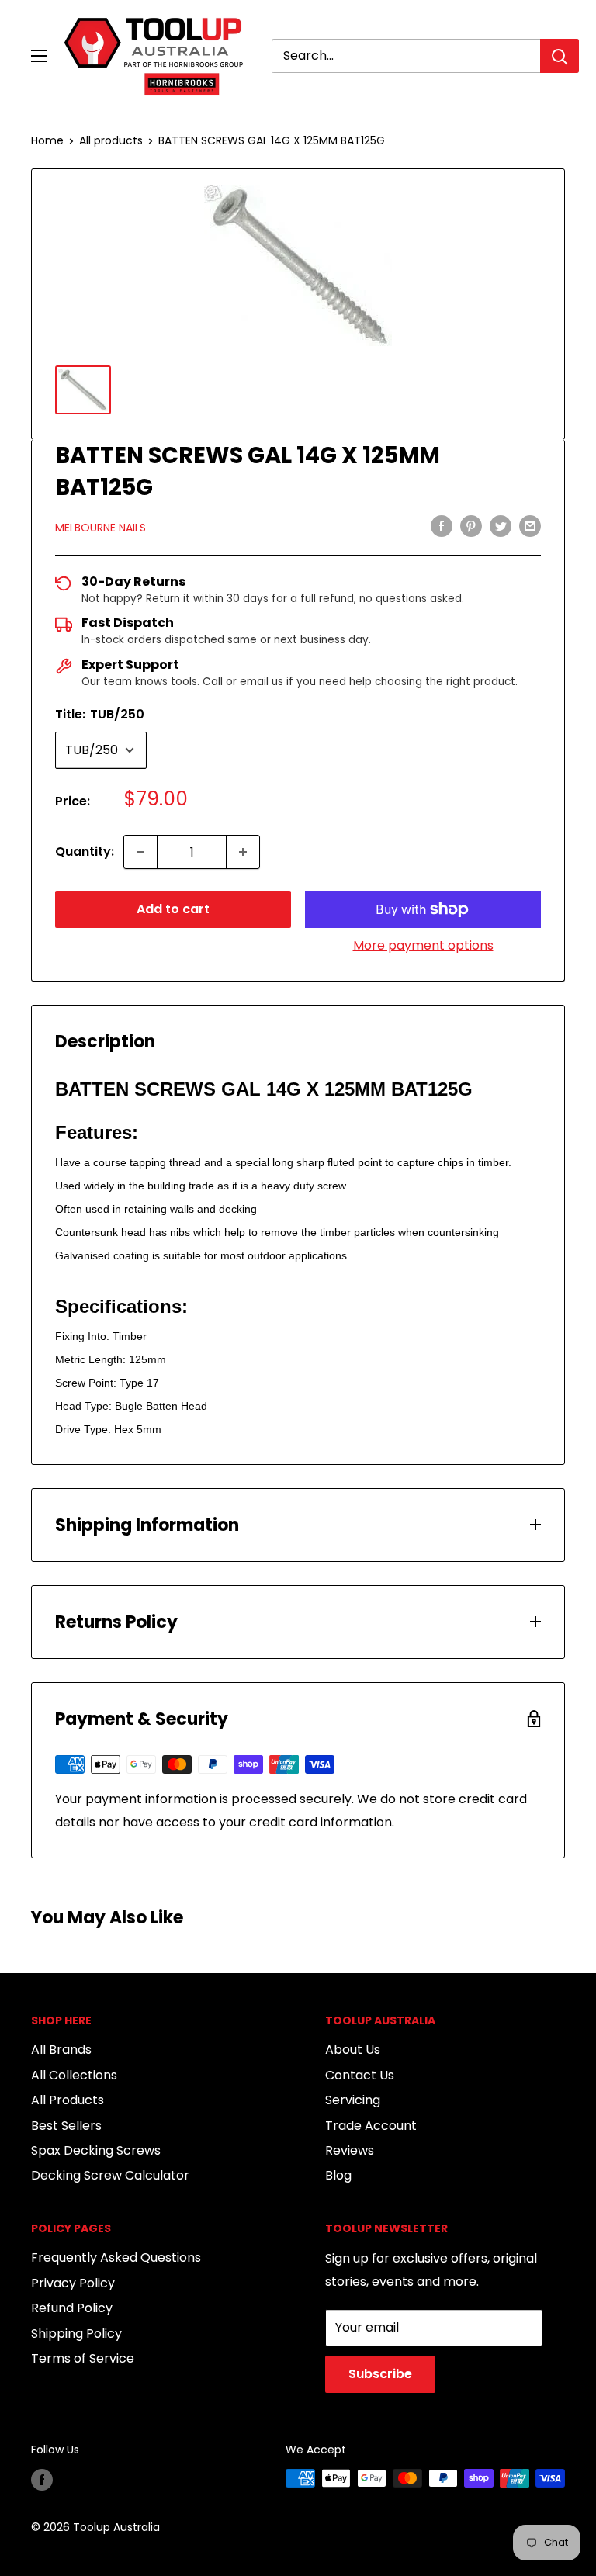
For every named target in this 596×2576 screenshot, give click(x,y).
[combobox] (406, 56)
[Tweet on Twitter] (501, 526)
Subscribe (380, 2374)
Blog (338, 2175)
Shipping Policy (76, 2334)
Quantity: (85, 852)
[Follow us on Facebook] (42, 2480)
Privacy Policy (73, 2283)
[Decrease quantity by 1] (140, 852)
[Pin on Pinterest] (471, 526)
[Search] (560, 56)
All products (111, 140)
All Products (68, 2100)
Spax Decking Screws (96, 2150)
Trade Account (371, 2126)
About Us (353, 2050)
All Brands (61, 2050)
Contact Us (360, 2075)
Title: (100, 714)
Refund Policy (72, 2308)
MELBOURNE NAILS (100, 528)
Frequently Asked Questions (116, 2257)
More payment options (423, 945)
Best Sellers (66, 2126)
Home (47, 140)
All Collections (74, 2075)
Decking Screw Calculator (110, 2175)
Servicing (353, 2100)
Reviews (350, 2150)
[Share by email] (530, 526)
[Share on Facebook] (442, 526)
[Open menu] (39, 56)
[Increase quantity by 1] (243, 852)
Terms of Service (83, 2358)
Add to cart (173, 909)
